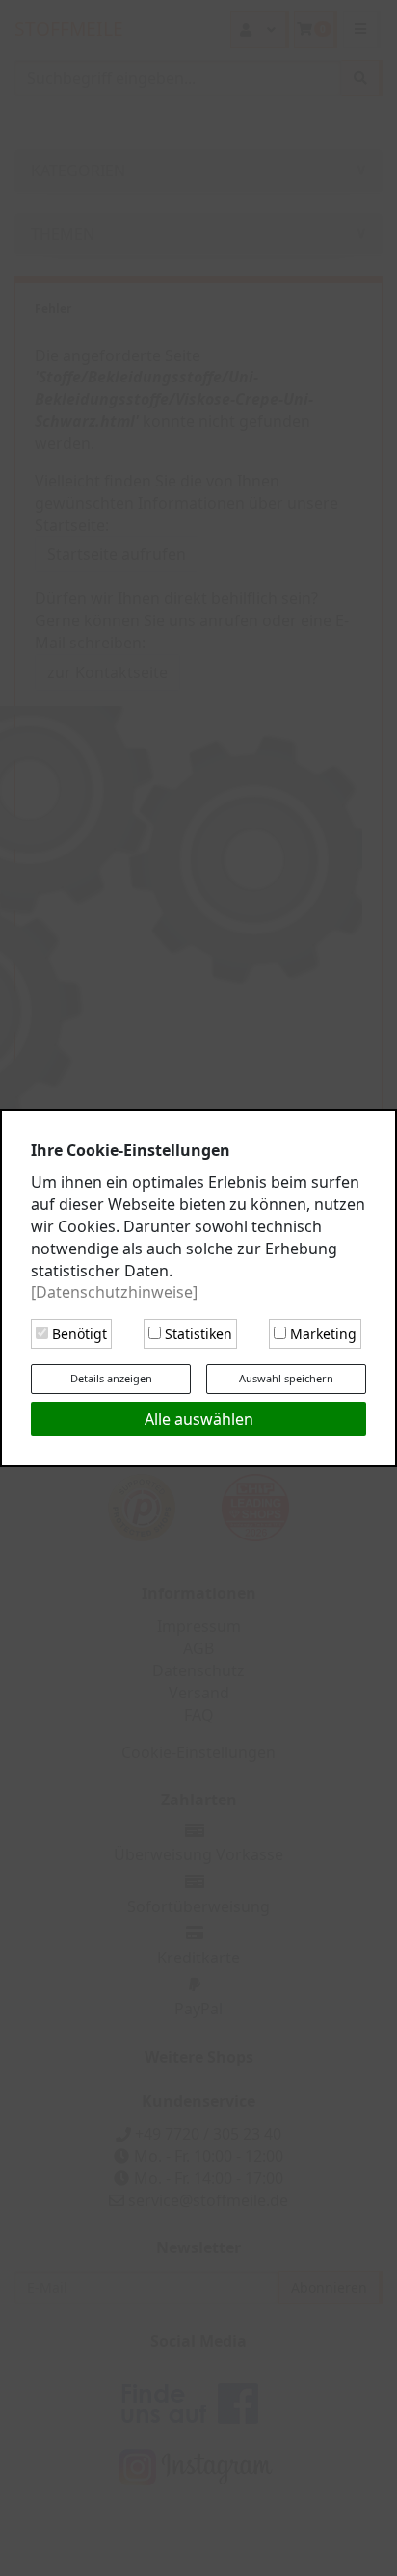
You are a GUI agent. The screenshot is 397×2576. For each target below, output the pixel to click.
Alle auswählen (199, 1419)
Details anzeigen (111, 1378)
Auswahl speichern (286, 1378)
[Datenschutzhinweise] (114, 1292)
